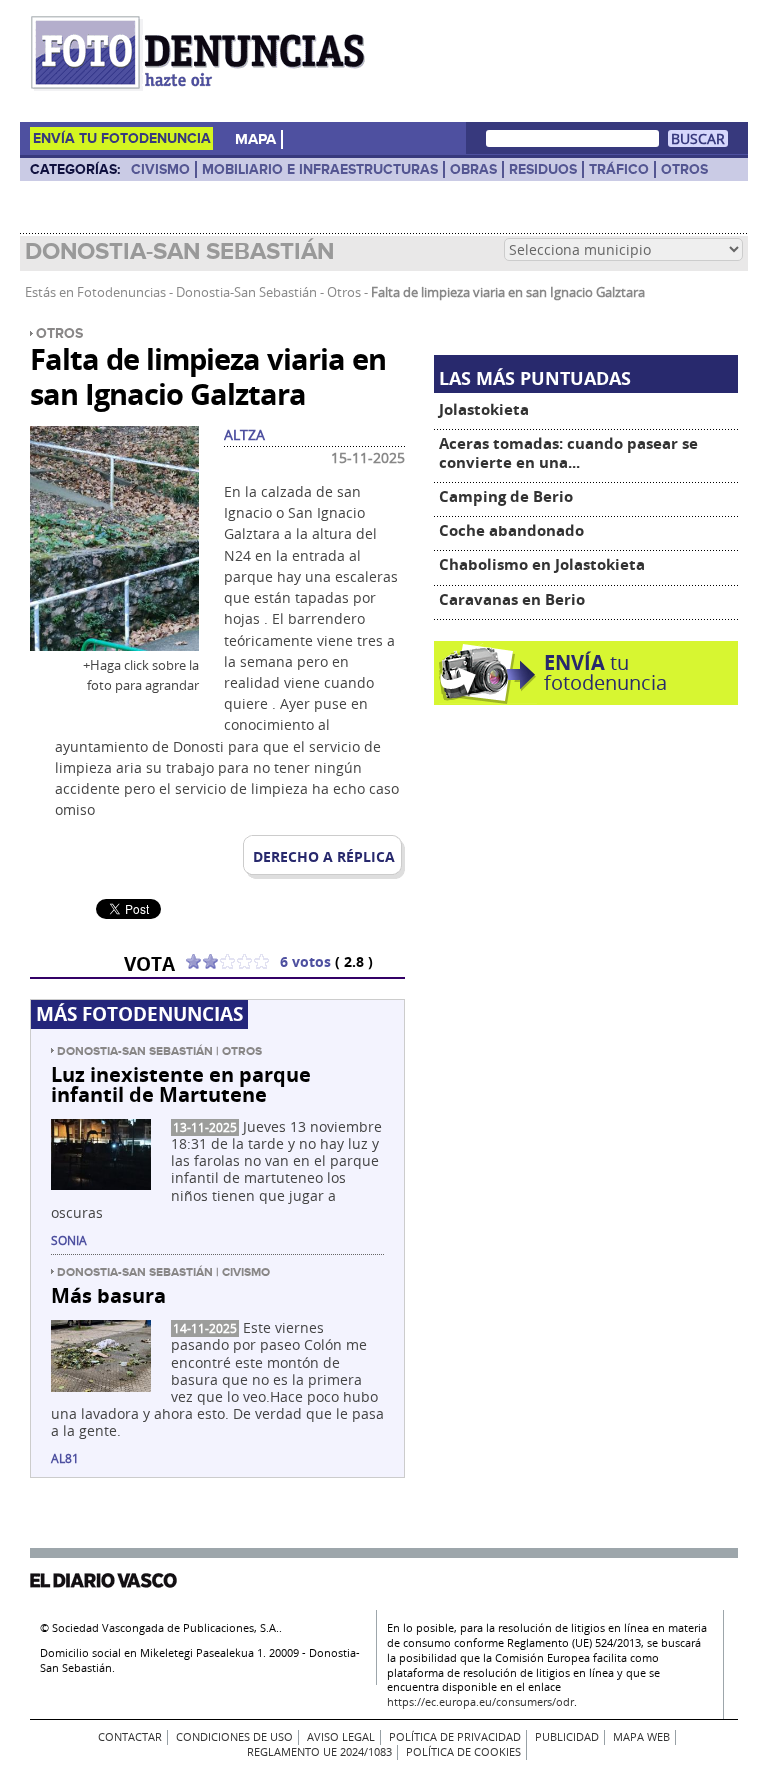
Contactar (130, 1737)
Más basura (108, 1295)
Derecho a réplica (324, 857)
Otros (684, 169)
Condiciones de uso (234, 1737)
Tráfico (619, 169)
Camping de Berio (506, 496)
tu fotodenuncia (605, 672)
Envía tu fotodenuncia (122, 138)
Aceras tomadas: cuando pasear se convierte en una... (568, 452)
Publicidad (567, 1737)
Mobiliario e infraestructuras (320, 169)
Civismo (160, 169)
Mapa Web (641, 1737)
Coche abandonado (511, 530)
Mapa (255, 139)
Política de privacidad (455, 1737)
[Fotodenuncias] (202, 90)
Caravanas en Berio (512, 599)
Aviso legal (341, 1737)
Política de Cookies (463, 1752)
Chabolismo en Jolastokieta (542, 564)
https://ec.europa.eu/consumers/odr (480, 1702)
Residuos (543, 169)
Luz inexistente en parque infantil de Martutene (181, 1084)
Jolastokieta (484, 409)
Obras (473, 169)
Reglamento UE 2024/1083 (319, 1752)
